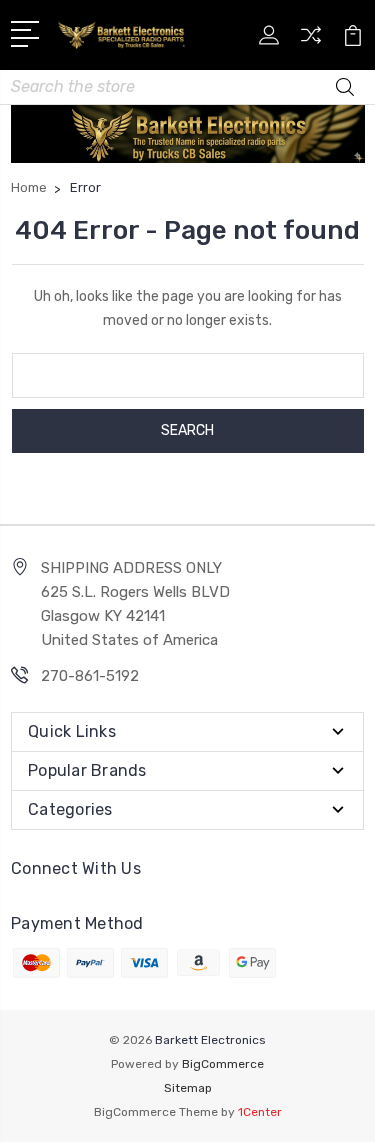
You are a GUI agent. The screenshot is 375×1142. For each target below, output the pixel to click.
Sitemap (188, 1088)
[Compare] (311, 41)
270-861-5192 (90, 676)
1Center (260, 1112)
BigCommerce (223, 1064)
